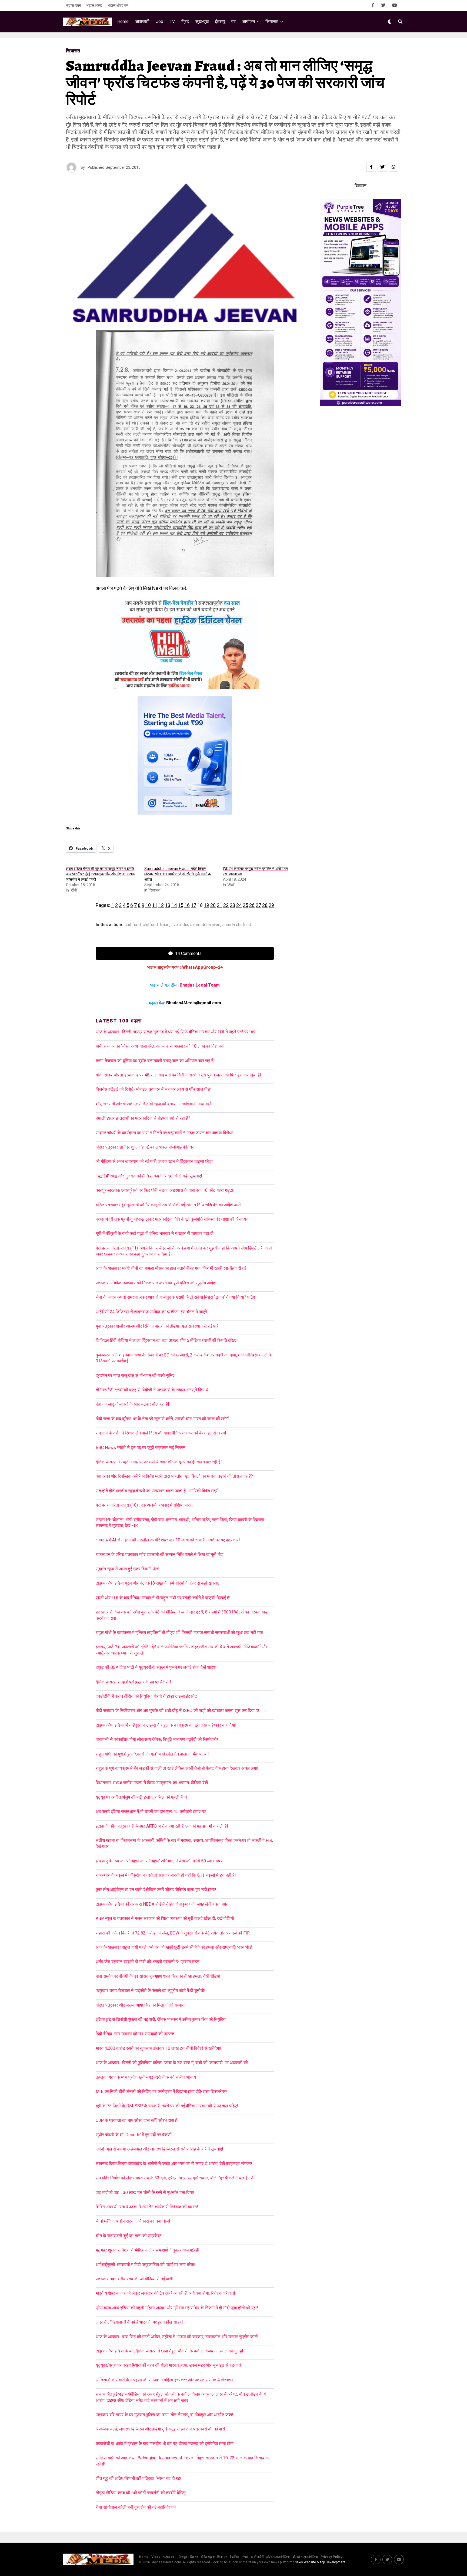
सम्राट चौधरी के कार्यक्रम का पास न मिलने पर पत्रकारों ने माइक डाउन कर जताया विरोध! (164, 1133)
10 (148, 905)
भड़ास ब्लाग (73, 5)
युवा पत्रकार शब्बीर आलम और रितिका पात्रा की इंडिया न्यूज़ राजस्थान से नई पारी (158, 1326)
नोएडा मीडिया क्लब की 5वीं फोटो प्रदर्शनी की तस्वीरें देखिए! (141, 2493)
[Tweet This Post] (382, 167)
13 (168, 905)
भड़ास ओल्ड (94, 5)
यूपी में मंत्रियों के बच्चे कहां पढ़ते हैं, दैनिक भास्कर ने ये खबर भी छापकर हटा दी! (155, 1233)
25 (245, 905)
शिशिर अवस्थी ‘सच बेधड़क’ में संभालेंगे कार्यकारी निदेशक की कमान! (147, 2207)
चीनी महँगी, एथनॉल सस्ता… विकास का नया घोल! (133, 2221)
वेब (234, 21)
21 (219, 905)
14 (174, 905)
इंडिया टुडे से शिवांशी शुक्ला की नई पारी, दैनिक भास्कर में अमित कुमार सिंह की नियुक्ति (161, 2019)
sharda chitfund (237, 925)
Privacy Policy (331, 2557)
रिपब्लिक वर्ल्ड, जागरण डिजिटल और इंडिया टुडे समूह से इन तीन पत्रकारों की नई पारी (160, 2429)
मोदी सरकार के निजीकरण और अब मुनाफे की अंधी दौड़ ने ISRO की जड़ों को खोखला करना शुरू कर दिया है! (177, 1711)
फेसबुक (183, 2557)
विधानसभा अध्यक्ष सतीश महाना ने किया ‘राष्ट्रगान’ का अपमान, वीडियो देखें (152, 1783)
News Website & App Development (320, 2562)
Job (160, 21)
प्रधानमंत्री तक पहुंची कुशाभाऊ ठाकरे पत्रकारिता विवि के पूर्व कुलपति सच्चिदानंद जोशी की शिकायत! (173, 1219)
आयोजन (248, 21)
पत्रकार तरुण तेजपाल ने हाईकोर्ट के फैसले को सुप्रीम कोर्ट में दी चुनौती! (151, 1991)
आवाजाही (142, 21)
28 (265, 905)
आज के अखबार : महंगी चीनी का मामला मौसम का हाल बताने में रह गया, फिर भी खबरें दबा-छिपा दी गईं (171, 1268)
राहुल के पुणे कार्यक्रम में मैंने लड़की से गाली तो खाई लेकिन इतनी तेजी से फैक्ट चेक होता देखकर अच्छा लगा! (177, 1768)
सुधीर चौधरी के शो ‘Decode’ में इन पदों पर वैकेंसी (134, 2135)
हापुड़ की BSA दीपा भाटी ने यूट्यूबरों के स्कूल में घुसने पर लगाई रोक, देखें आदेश (156, 1667)
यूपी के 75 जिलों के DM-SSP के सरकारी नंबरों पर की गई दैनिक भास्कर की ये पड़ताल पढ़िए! (167, 2106)
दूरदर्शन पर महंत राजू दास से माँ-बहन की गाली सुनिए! (136, 1375)
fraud (165, 925)
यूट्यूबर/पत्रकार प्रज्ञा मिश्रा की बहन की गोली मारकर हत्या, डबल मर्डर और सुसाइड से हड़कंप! (168, 2365)
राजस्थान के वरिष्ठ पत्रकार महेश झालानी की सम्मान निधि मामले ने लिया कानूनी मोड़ (160, 1554)
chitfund (150, 925)
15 (181, 905)
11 (155, 905)
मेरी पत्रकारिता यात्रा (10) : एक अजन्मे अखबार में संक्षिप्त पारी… (145, 1505)
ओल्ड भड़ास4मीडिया (278, 2557)
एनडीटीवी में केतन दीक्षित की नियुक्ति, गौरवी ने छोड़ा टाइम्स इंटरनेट (146, 1696)
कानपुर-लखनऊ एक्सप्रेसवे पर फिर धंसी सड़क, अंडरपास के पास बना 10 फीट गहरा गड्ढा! (165, 1190)
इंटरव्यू (220, 21)
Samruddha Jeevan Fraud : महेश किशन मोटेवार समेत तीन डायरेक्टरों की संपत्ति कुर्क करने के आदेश (178, 874)
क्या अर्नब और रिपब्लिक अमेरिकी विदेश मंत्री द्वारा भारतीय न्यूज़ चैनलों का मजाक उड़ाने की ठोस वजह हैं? (174, 1476)
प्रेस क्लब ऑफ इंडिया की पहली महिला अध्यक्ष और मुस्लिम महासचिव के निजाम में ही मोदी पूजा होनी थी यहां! (177, 2308)
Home (123, 21)
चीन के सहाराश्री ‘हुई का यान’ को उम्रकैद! (128, 2236)
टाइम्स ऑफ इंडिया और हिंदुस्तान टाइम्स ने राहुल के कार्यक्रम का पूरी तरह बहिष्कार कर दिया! (166, 1725)
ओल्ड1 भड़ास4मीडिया (305, 2557)
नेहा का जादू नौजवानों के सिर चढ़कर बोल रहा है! (132, 1404)
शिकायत (222, 2557)
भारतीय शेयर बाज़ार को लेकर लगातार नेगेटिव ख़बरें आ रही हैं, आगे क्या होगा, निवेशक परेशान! (165, 2293)
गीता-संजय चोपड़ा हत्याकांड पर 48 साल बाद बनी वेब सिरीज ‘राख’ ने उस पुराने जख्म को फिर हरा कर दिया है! (178, 1075)
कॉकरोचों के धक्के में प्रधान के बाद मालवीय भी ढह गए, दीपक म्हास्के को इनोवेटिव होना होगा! (165, 2444)
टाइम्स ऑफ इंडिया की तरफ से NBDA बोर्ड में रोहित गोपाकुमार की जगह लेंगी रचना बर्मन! (163, 1904)
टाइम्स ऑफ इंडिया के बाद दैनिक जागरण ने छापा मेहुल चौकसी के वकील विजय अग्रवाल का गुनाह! (169, 2351)
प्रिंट (185, 21)
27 (258, 905)
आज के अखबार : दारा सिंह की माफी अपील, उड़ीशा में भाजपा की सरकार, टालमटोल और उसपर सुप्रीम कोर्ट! (179, 2337)
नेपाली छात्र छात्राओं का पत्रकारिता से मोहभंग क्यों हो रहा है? (143, 1118)
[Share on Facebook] (371, 167)
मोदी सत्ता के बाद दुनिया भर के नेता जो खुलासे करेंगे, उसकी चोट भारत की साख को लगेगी (163, 1419)
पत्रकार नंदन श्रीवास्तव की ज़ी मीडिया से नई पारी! (135, 2279)
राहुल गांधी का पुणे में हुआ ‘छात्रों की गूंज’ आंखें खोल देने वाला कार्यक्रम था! (152, 1754)
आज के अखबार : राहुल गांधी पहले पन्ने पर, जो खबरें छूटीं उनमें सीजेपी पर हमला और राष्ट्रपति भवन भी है (174, 1947)
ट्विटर (194, 2557)
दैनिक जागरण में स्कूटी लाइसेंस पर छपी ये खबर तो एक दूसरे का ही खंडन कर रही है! (159, 1462)
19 (206, 905)
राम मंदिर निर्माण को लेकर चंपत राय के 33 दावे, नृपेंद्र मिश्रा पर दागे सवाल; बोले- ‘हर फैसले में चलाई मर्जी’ (176, 2178)
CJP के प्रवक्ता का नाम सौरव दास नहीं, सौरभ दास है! (137, 2120)
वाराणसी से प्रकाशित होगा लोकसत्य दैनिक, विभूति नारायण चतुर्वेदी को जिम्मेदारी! (157, 1739)
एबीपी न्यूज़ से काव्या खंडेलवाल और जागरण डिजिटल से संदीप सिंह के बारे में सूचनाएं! (159, 2149)
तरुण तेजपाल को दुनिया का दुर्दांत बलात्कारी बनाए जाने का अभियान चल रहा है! (155, 1061)
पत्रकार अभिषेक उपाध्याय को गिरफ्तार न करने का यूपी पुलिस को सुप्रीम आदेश (156, 1283)
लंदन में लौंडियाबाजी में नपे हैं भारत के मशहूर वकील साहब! (139, 2322)
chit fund (133, 925)
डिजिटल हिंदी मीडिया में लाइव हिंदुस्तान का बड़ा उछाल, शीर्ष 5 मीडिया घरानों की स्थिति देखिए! (167, 1340)
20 (213, 905)
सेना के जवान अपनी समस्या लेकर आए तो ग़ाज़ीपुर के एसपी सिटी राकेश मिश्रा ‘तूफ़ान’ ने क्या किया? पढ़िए (175, 1297)
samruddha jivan (205, 925)
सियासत (272, 21)
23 (232, 905)
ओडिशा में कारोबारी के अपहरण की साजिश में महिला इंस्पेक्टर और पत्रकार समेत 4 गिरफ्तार (164, 2380)
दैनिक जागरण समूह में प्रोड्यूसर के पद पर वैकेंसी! (133, 1682)
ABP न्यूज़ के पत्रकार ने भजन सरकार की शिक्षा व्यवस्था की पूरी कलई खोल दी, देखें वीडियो (165, 1918)
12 (161, 905)
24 (239, 905)
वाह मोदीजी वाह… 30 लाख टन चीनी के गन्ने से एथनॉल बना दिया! (145, 2192)
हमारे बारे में (257, 2557)
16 (187, 905)
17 (194, 905)
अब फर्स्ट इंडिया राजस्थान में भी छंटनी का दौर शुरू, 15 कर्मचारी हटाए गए (151, 1812)
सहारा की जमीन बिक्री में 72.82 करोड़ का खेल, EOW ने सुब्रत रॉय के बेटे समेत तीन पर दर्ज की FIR (173, 1933)
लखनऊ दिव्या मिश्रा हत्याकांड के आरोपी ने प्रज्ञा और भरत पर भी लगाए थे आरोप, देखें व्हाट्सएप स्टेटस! (174, 2164)
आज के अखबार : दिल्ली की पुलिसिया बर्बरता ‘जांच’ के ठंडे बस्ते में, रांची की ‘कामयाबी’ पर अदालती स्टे (172, 2063)
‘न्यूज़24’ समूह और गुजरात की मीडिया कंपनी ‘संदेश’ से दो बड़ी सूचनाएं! (149, 1176)
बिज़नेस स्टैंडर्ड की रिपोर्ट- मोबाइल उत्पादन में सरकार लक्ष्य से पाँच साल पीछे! (154, 1089)
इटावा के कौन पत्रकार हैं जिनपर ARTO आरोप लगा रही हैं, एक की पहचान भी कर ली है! (162, 1826)
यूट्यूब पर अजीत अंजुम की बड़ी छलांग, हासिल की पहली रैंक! (141, 1797)
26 (252, 905)
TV (172, 21)
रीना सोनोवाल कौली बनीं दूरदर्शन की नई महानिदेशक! (136, 2507)
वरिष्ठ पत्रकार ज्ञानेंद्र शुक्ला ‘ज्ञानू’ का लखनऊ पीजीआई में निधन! (146, 1147)
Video (156, 2557)
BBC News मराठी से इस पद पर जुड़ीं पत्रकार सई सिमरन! (141, 1448)
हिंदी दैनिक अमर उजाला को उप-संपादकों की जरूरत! (136, 2034)
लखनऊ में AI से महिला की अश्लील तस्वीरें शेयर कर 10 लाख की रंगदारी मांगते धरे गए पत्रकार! (168, 1540)
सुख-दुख (202, 21)
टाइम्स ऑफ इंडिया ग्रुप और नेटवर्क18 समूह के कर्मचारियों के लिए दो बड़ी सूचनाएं (157, 1583)
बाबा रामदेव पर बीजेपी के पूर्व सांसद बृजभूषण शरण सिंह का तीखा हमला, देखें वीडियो (158, 1976)
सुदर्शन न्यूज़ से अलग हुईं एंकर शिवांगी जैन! (128, 1569)
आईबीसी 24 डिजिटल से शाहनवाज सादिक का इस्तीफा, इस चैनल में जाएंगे (151, 1312)
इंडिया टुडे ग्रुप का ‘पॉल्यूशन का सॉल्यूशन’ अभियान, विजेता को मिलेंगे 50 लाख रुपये (159, 1861)
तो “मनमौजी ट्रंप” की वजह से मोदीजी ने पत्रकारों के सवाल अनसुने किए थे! (153, 1390)
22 (226, 905)
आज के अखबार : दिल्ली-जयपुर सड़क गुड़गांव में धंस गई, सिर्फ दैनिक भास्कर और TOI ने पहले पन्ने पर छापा (176, 1032)
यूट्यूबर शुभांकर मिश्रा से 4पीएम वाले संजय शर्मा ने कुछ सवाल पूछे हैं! (148, 2250)
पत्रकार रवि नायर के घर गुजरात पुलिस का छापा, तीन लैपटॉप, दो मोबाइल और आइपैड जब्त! (164, 2415)
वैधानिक (235, 2557)
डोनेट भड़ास (208, 2557)
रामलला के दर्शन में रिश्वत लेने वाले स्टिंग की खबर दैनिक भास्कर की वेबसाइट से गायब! (161, 1433)
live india (180, 925)
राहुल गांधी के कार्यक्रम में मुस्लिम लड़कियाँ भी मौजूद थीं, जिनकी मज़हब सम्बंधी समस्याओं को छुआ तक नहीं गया (179, 1633)
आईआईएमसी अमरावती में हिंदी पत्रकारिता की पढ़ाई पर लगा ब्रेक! (146, 2265)
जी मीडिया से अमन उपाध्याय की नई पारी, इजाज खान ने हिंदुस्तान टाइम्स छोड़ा (154, 1161)
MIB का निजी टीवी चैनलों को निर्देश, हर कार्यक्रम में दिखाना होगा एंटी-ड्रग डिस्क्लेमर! (161, 2091)
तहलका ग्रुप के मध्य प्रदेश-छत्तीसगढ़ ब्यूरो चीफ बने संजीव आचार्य (146, 2077)
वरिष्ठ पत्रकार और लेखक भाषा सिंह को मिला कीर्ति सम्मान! (141, 2005)
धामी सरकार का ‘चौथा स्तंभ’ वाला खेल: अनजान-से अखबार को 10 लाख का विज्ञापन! (160, 1046)
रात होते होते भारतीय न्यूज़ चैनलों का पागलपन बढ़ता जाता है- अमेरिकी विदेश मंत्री (157, 1491)
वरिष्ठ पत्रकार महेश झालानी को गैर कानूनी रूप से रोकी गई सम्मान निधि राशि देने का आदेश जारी (168, 1205)
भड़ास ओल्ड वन (118, 5)
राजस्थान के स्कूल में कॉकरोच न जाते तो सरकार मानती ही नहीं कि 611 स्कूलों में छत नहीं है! (166, 1875)
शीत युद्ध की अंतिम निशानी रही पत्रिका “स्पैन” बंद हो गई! (139, 2478)
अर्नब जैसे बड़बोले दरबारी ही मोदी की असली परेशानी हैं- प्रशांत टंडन (148, 1962)
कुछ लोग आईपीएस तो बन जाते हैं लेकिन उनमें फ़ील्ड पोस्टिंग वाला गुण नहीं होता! (156, 1890)
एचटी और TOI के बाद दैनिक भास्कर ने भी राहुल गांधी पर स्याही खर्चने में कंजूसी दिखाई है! (163, 1598)
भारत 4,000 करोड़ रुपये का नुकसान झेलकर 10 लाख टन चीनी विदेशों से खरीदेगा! (159, 2048)
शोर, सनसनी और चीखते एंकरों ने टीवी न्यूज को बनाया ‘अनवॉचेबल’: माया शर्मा (154, 1104)
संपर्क (245, 2557)
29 (271, 905)
